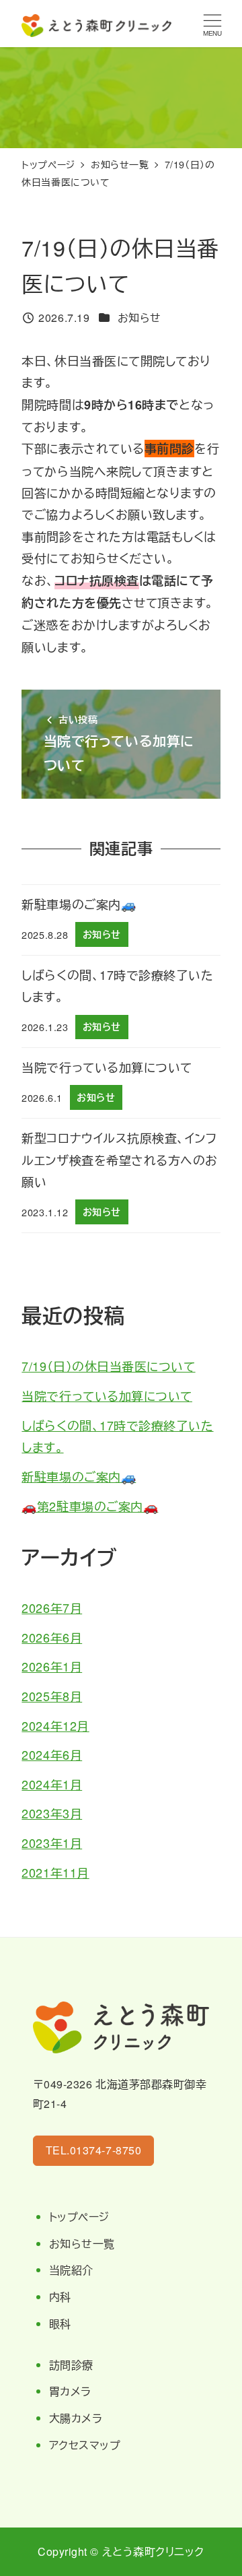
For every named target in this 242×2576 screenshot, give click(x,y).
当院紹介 (71, 2270)
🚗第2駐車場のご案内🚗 (90, 1506)
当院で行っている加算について (107, 1395)
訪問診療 (71, 2365)
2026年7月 (52, 1608)
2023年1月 (52, 1843)
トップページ (79, 2217)
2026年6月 (52, 1637)
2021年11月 (55, 1872)
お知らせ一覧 (82, 2244)
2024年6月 (52, 1754)
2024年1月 (52, 1784)
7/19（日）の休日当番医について (108, 1366)
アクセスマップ (85, 2445)
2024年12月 (55, 1725)
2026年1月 (52, 1666)
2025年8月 (52, 1696)
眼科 (60, 2324)
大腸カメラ (76, 2418)
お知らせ (139, 318)
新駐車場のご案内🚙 (79, 1476)
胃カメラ (70, 2391)
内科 (60, 2297)
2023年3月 (52, 1813)
